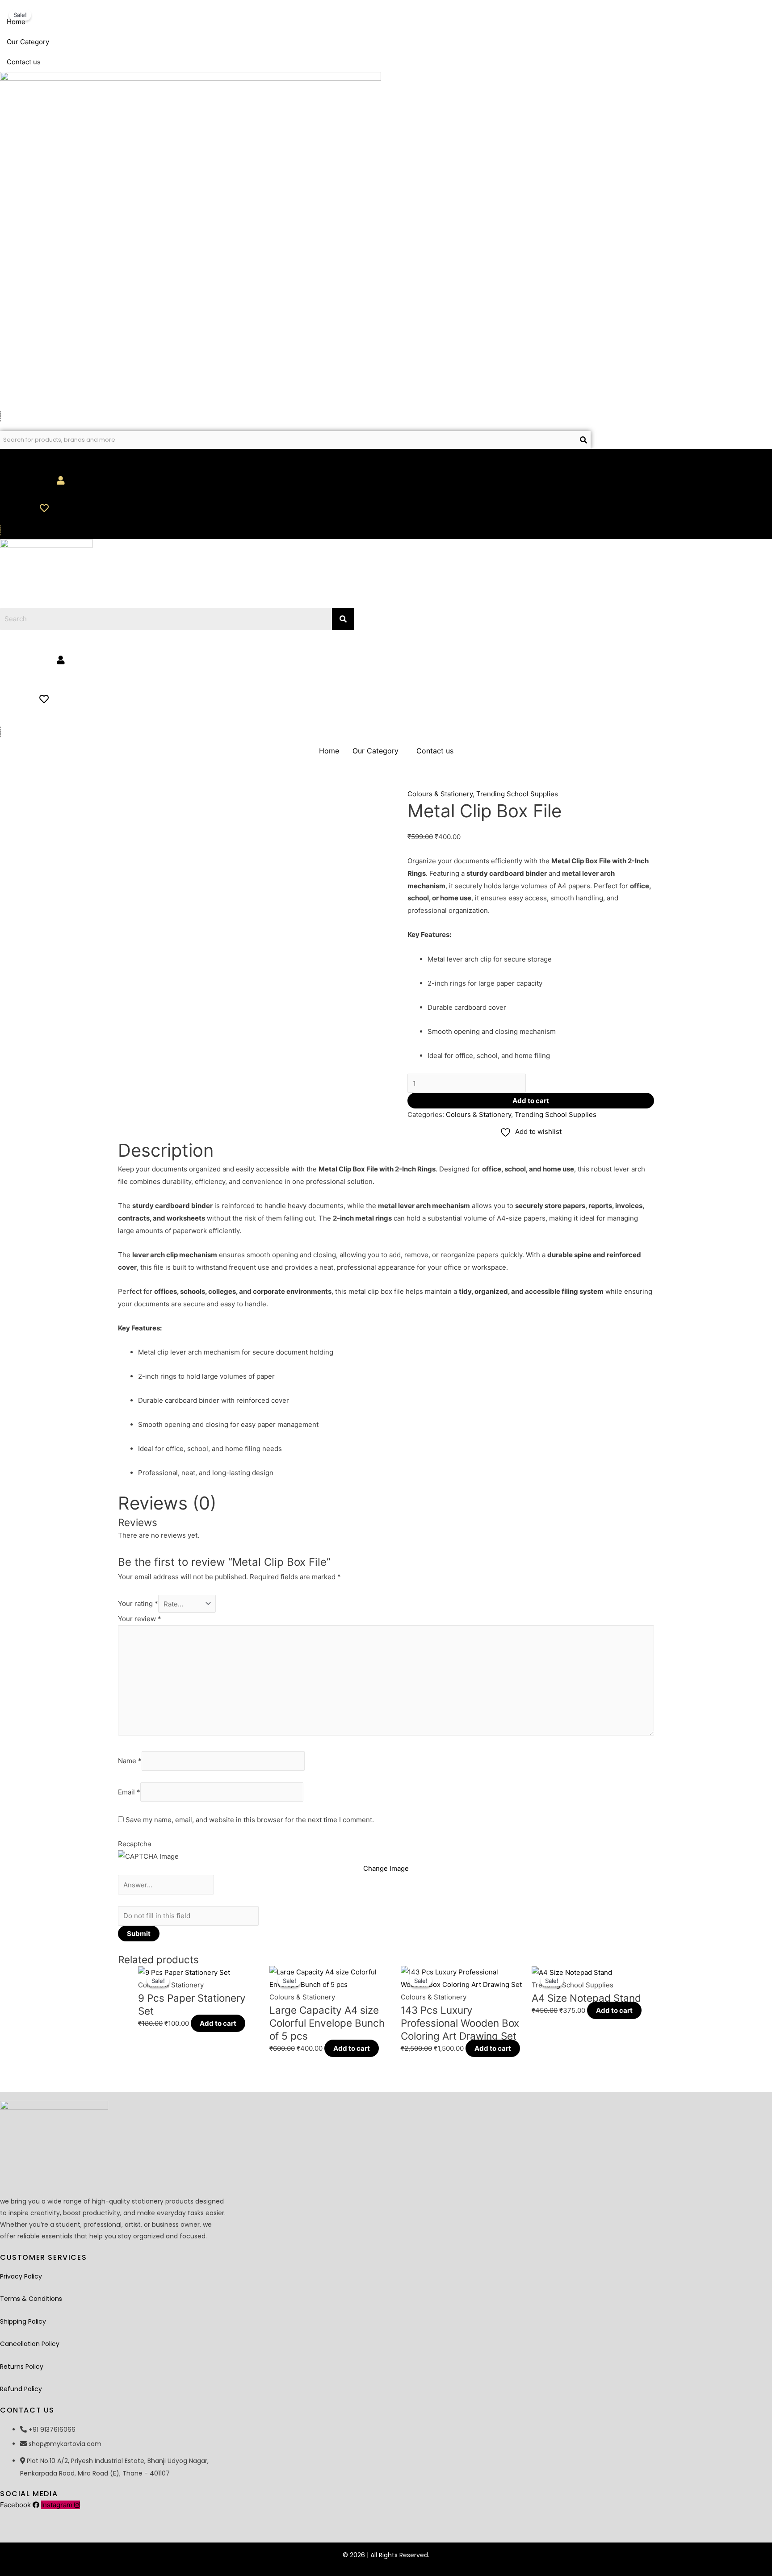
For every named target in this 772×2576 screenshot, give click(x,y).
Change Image (386, 1868)
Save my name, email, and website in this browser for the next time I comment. (250, 1820)
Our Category (28, 42)
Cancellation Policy (30, 2344)
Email (129, 1792)
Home (16, 22)
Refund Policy (21, 2389)
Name (130, 1761)
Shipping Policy (23, 2321)
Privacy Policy (21, 2276)
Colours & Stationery (440, 794)
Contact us (24, 62)
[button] (290, 42)
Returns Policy (22, 2367)
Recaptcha (134, 1844)
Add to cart (531, 1101)
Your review (140, 1619)
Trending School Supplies (517, 794)
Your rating (138, 1604)
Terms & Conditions (31, 2299)
